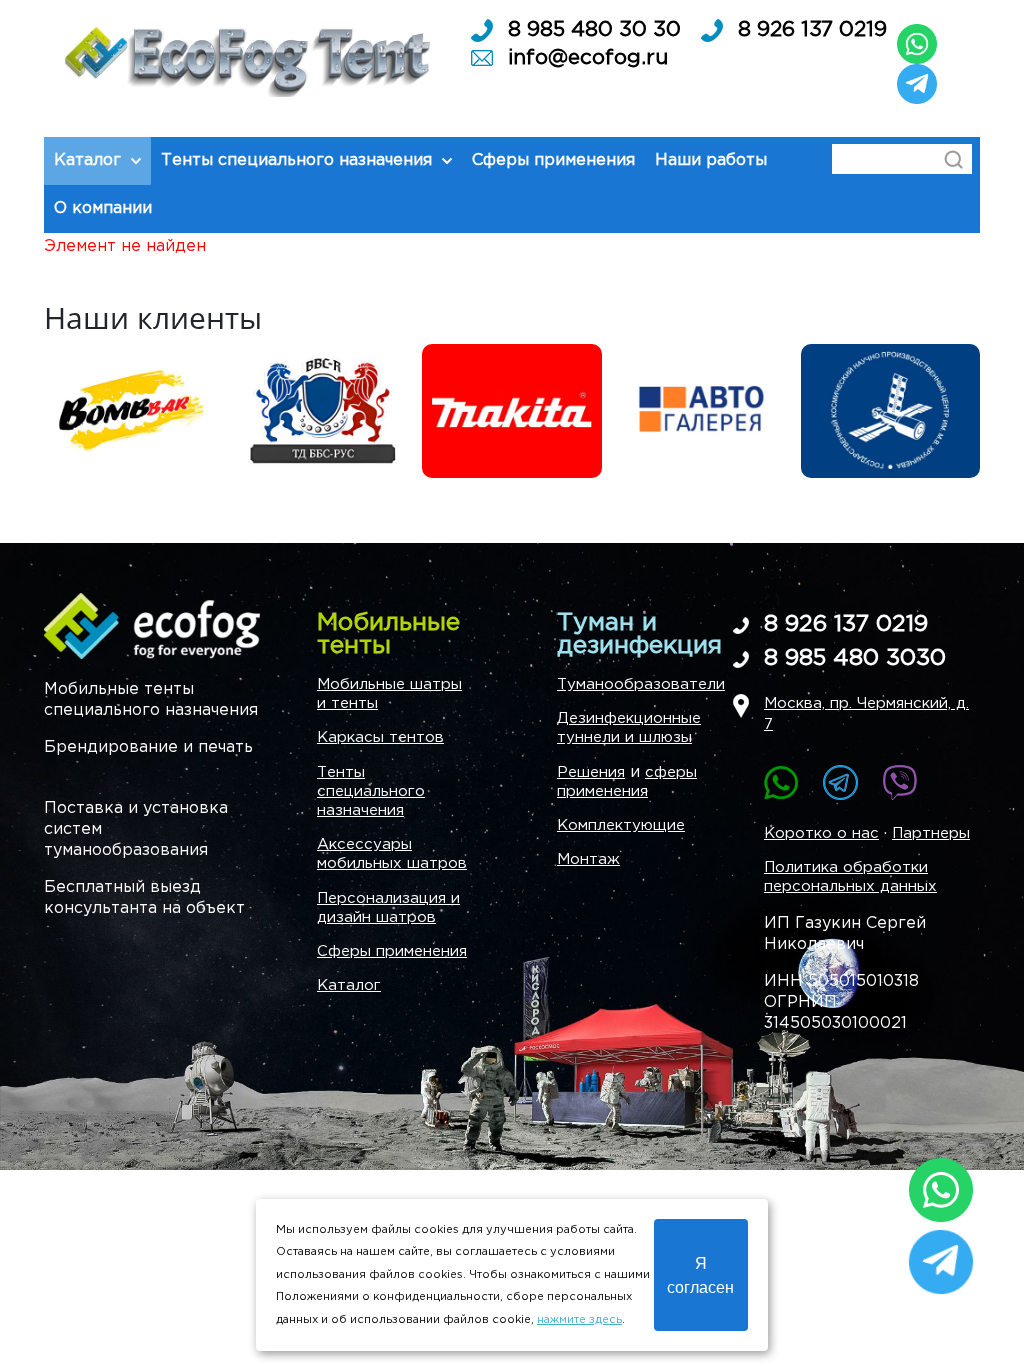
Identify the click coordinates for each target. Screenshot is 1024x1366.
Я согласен (700, 1274)
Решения (591, 772)
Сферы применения (392, 951)
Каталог (349, 985)
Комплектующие (621, 825)
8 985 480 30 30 (594, 30)
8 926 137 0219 (812, 30)
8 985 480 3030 (855, 658)
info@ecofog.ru (588, 58)
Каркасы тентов (380, 737)
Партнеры (931, 833)
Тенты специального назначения (371, 791)
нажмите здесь (579, 1320)
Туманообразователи (641, 684)
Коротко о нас (821, 833)
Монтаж (588, 859)
